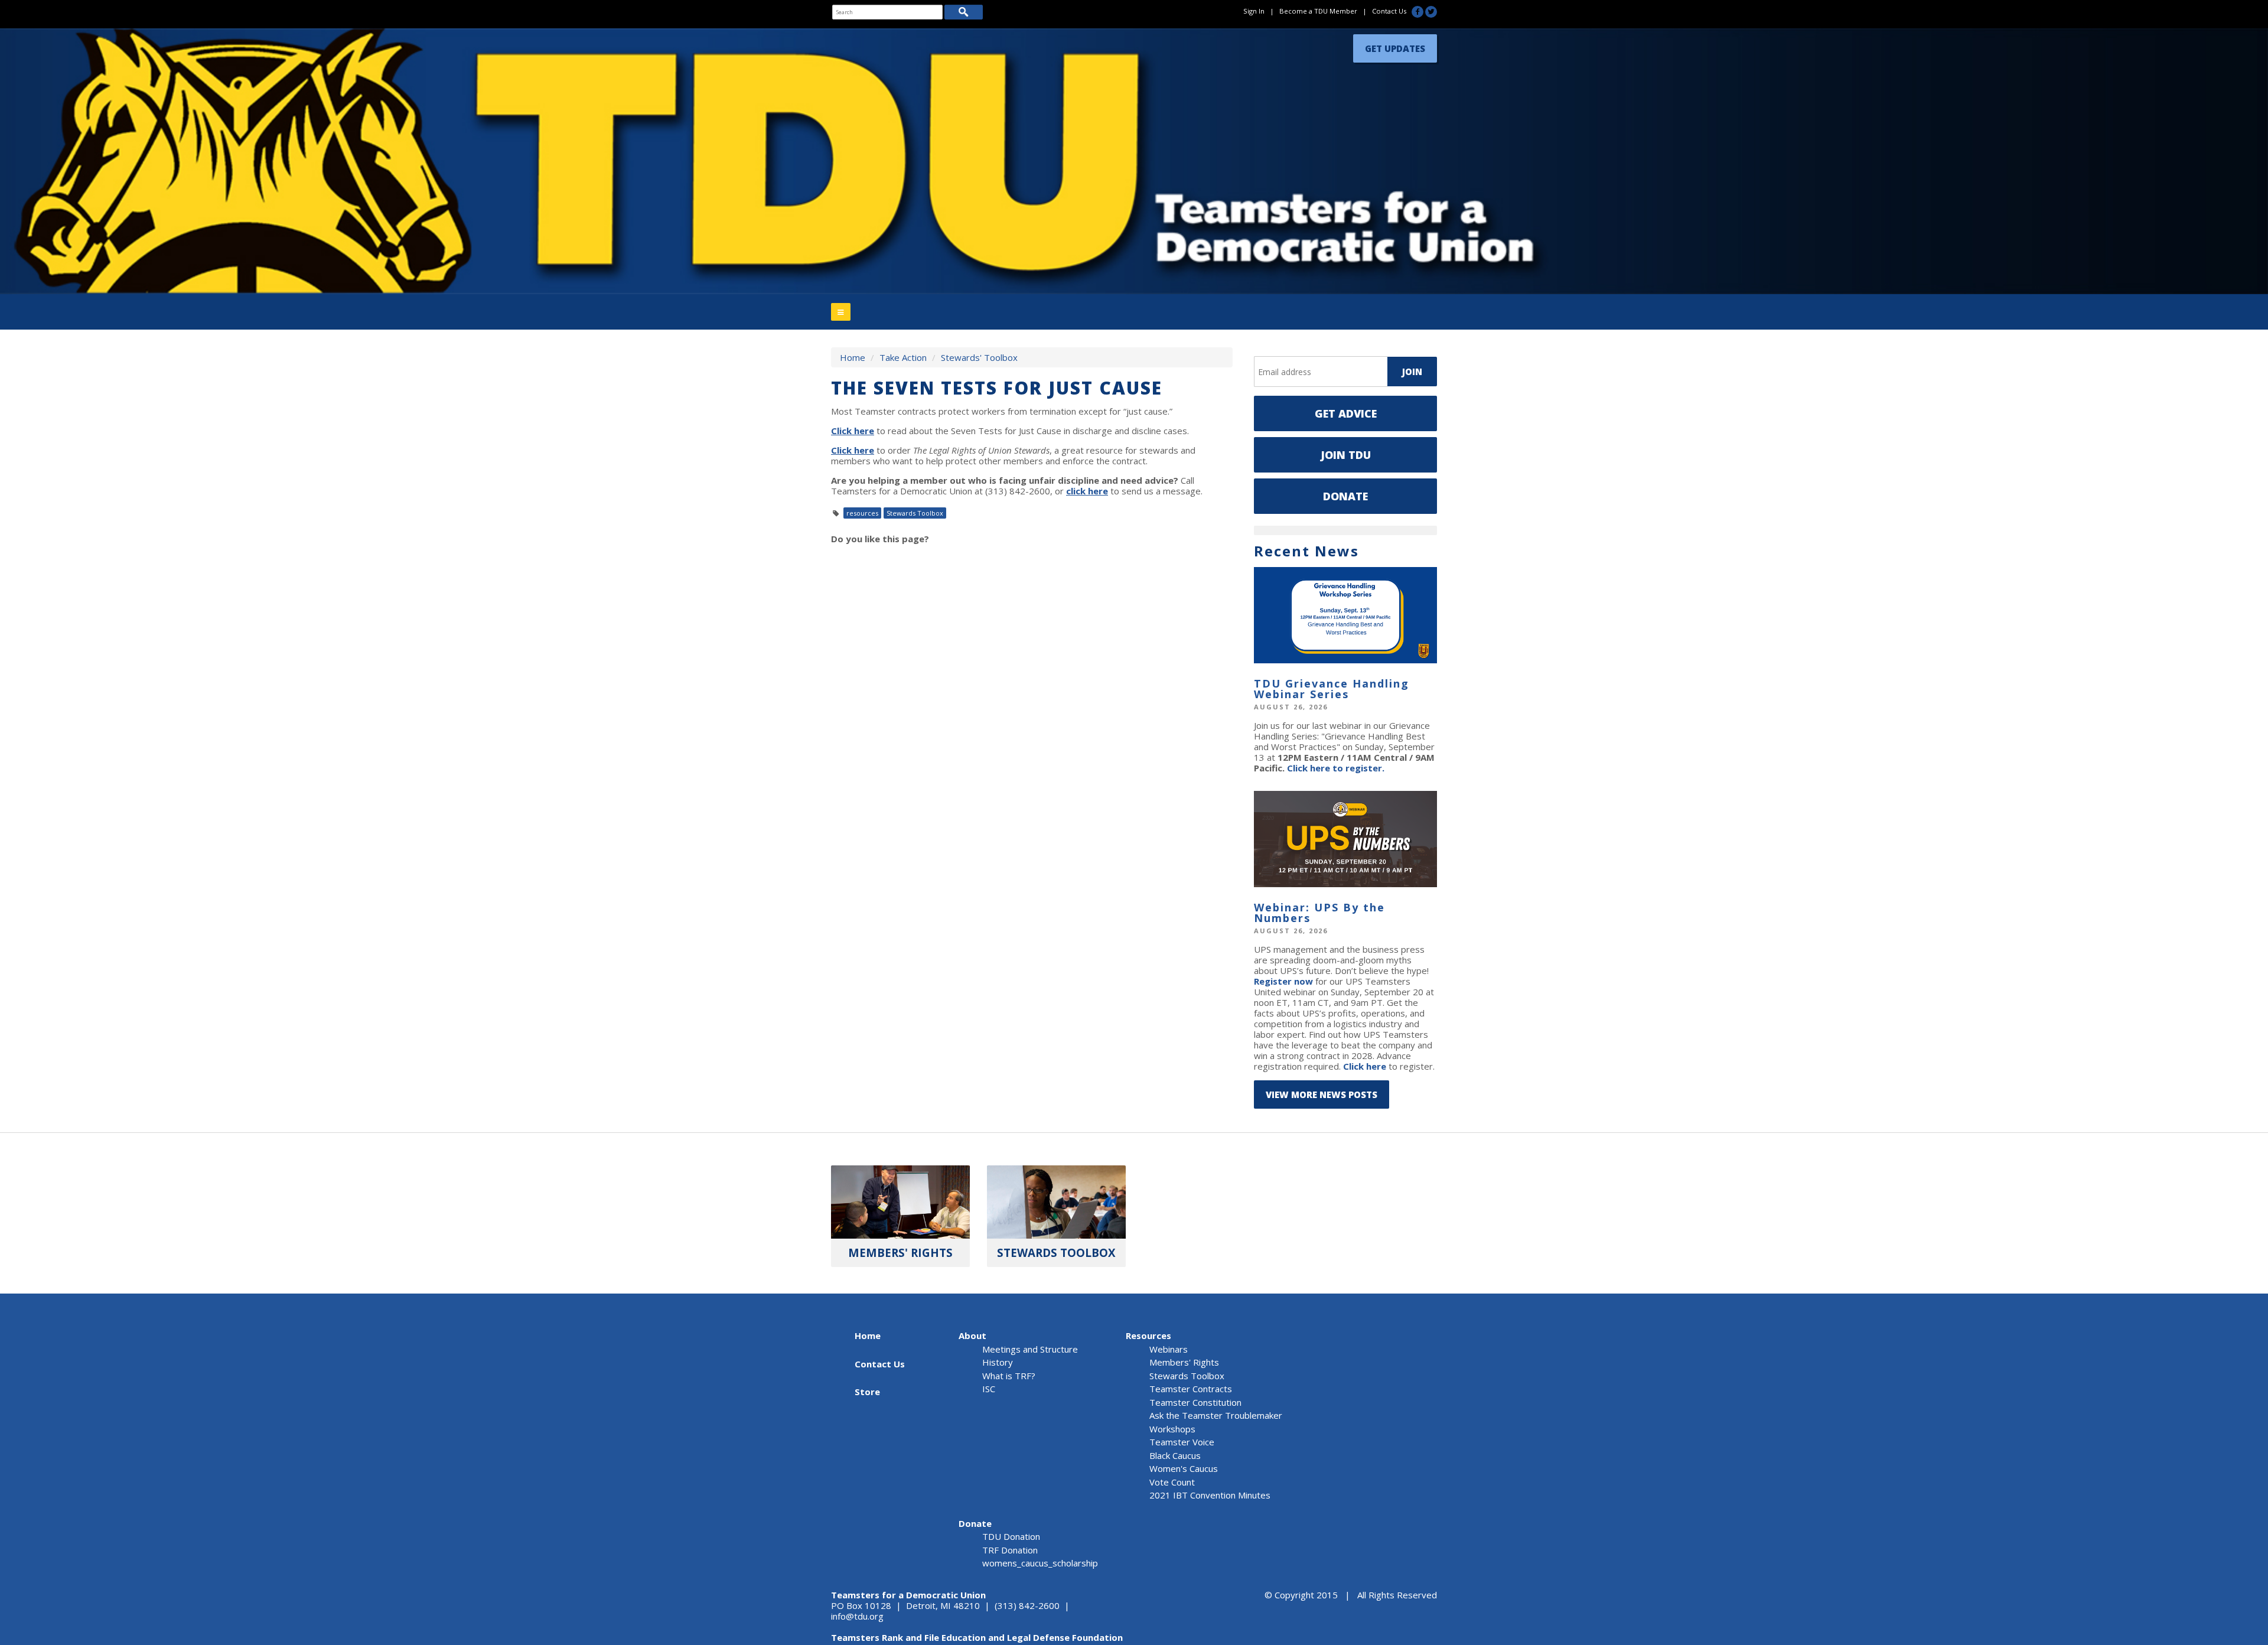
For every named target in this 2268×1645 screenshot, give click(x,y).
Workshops (1172, 1429)
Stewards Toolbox (915, 513)
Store (867, 1392)
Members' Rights (1184, 1362)
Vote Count (1172, 1482)
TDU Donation (1011, 1536)
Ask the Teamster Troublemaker (1216, 1415)
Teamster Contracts (1191, 1389)
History (998, 1362)
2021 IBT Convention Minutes (1210, 1495)
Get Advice (1346, 413)
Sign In (1254, 11)
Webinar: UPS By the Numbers (1319, 913)
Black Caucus (1175, 1455)
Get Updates (1395, 45)
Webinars (1169, 1349)
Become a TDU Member (1318, 11)
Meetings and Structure (1030, 1349)
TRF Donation (1010, 1550)
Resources (1148, 1335)
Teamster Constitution (1195, 1402)
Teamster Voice (1182, 1442)
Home (853, 357)
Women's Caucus (1184, 1468)
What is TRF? (1009, 1376)
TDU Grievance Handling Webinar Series (1332, 689)
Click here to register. (1336, 768)
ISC (989, 1389)
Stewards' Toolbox (979, 357)
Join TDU (1346, 455)
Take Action (903, 357)
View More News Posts (1322, 1095)
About (972, 1335)
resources (862, 513)
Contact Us (1389, 11)
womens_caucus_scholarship (1040, 1563)
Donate (1345, 496)
